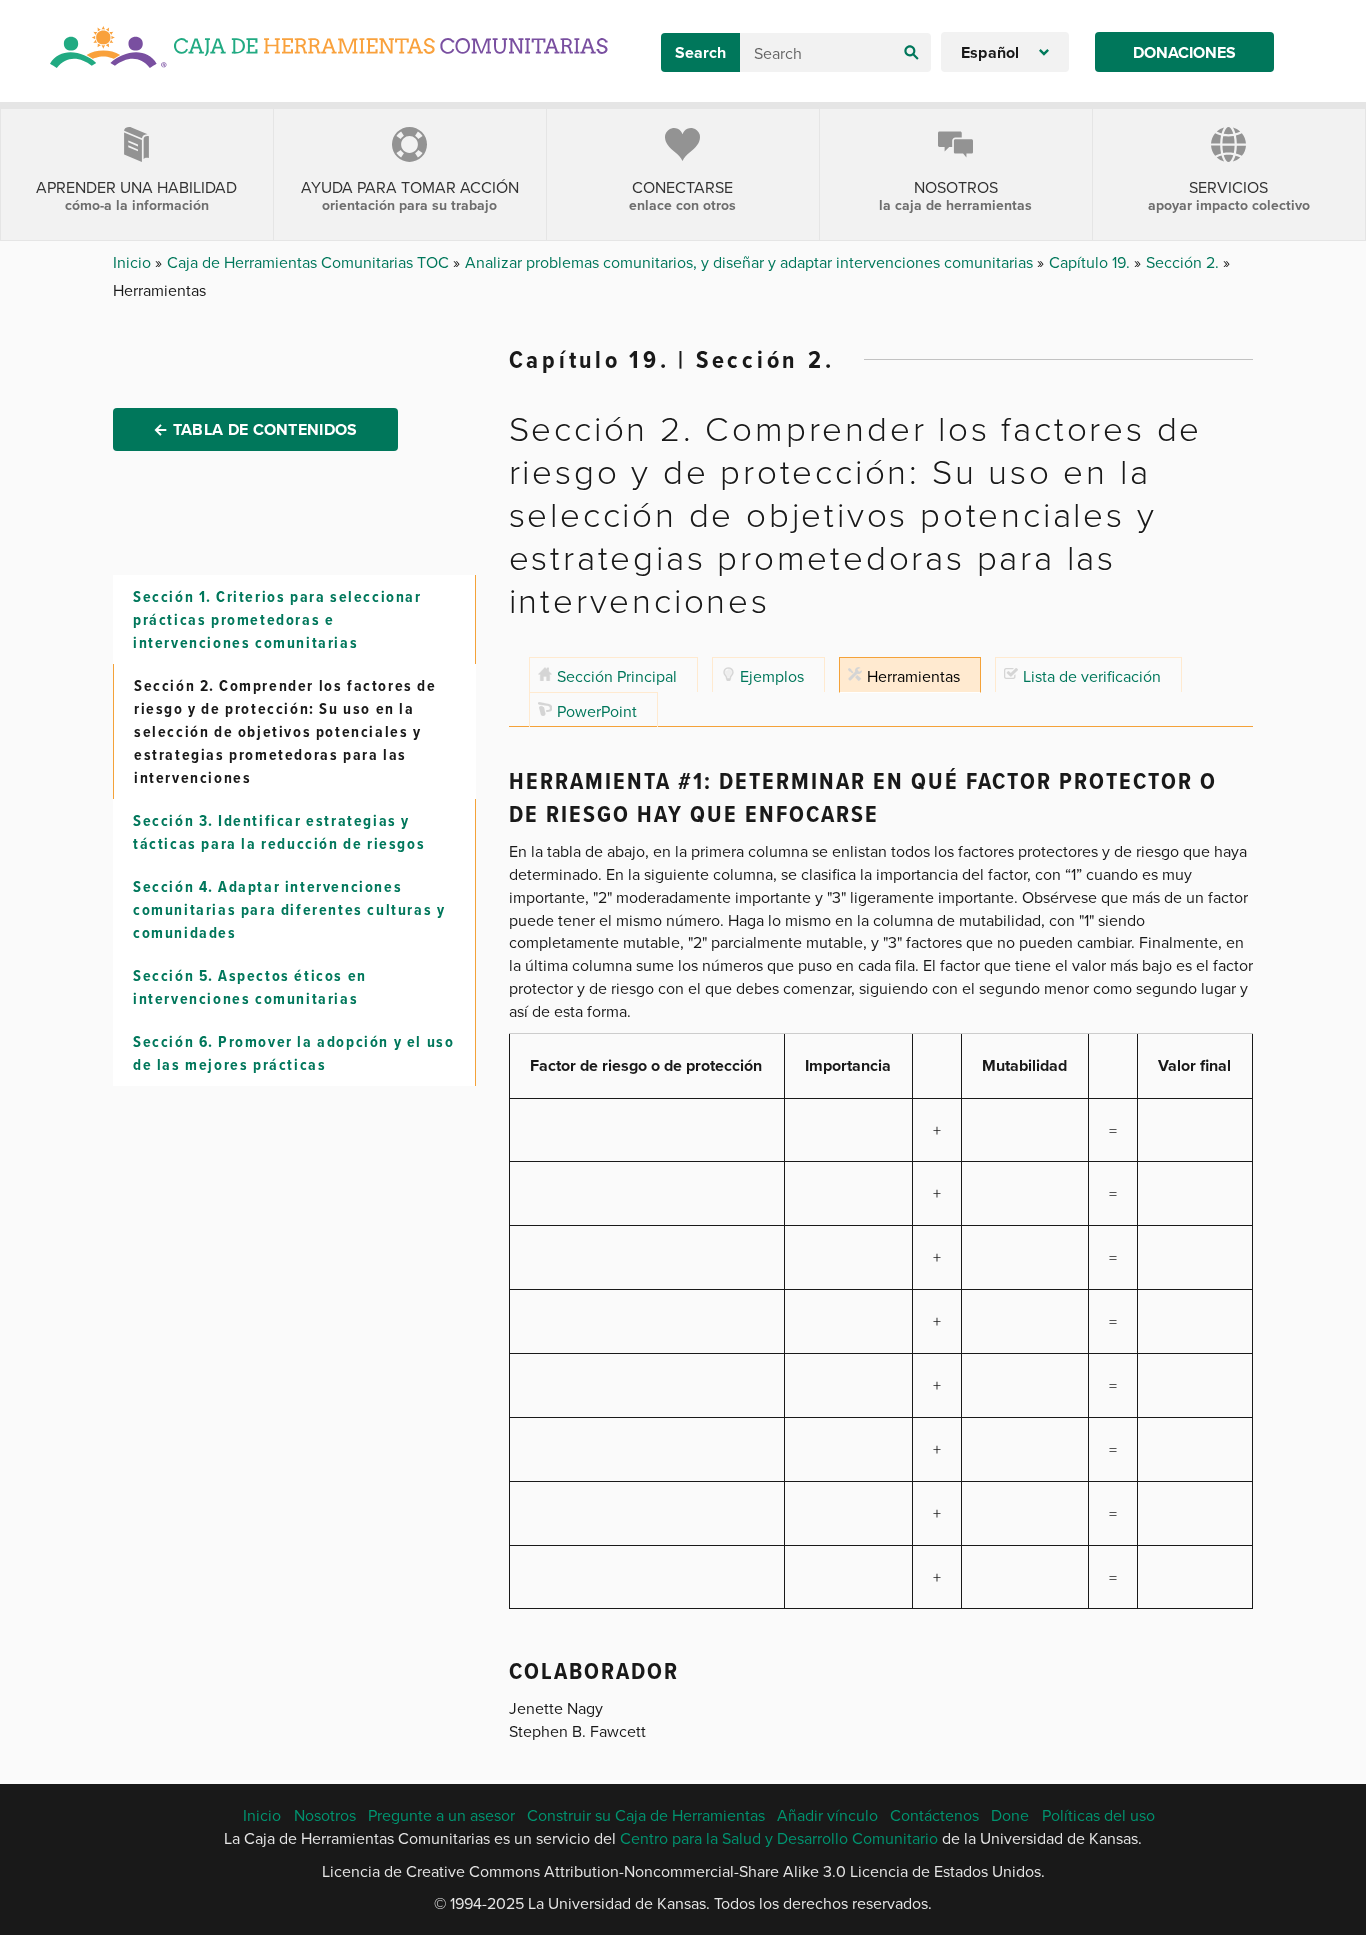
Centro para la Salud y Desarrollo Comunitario (779, 1838)
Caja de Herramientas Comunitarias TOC (310, 262)
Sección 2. (1184, 262)
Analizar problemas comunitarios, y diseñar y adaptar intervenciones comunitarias (751, 262)
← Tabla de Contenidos (255, 429)
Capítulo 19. (1091, 262)
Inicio (134, 262)
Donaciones (1184, 52)
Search (700, 52)
